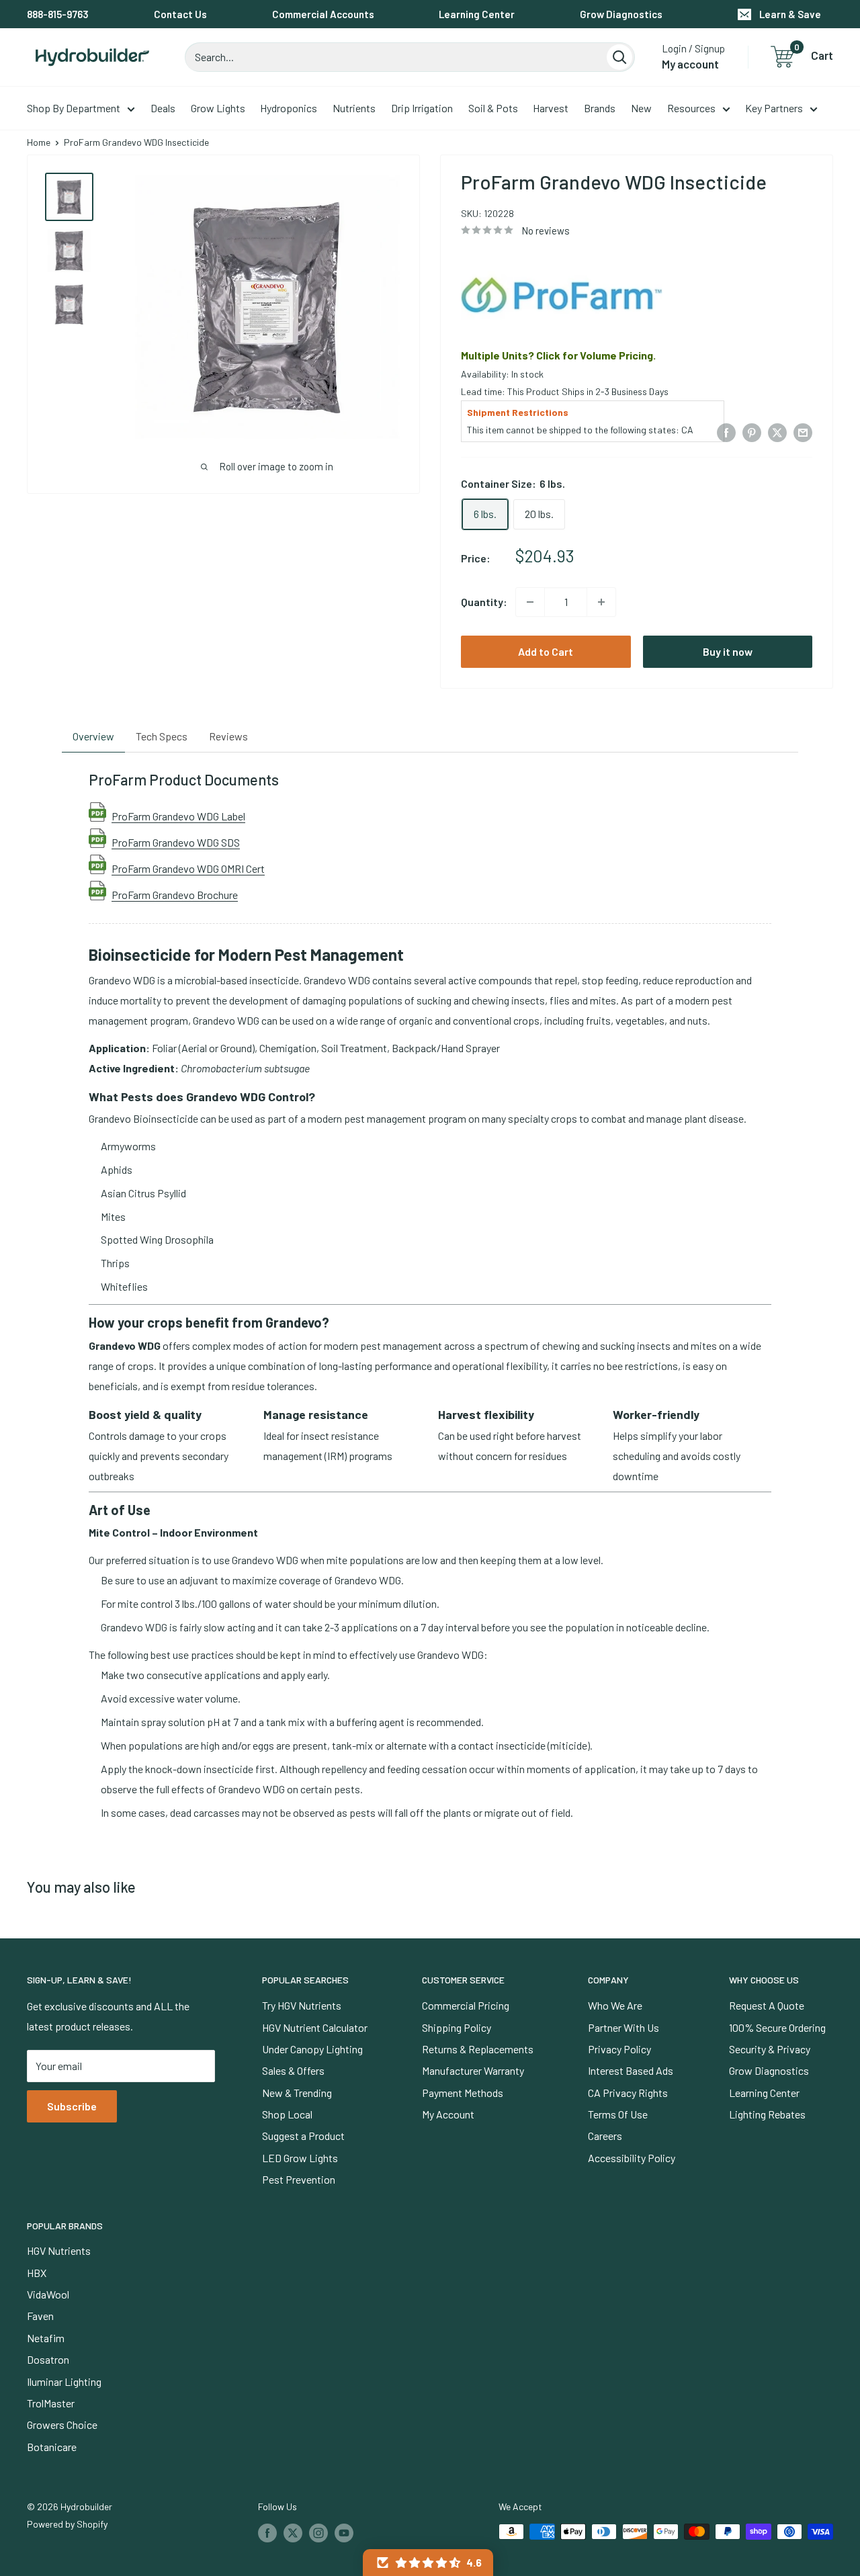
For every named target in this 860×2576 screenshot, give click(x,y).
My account (690, 64)
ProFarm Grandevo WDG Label (178, 816)
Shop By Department (74, 108)
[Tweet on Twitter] (777, 432)
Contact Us (180, 14)
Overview (93, 736)
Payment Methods (463, 2093)
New (641, 108)
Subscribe (72, 2106)
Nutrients (354, 108)
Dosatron (48, 2359)
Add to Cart (546, 651)
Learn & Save (790, 14)
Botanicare (52, 2447)
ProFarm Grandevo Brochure (175, 894)
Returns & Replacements (478, 2049)
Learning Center (477, 14)
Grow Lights (218, 108)
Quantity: (484, 602)
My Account (448, 2114)
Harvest (551, 108)
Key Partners (774, 108)
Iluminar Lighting (64, 2381)
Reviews (228, 736)
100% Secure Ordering (777, 2027)
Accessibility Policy (632, 2158)
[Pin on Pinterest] (752, 432)
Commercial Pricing (466, 2005)
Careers (605, 2136)
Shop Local (287, 2114)
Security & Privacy (770, 2049)
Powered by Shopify (67, 2524)
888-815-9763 (58, 14)
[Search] (619, 57)
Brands (600, 108)
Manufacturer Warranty (473, 2070)
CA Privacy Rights (628, 2093)
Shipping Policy (457, 2027)
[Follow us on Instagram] (318, 2533)
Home (39, 142)
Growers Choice (62, 2424)
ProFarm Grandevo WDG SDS (176, 842)
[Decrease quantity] (530, 602)
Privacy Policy (619, 2049)
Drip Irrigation (422, 108)
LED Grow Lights (300, 2158)
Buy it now (728, 651)
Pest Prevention (299, 2179)
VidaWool (48, 2294)
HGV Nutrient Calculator (315, 2027)
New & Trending (297, 2093)
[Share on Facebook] (726, 432)
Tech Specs (162, 736)
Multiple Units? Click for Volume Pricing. (558, 355)
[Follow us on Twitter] (293, 2533)
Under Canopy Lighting (312, 2049)
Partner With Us (623, 2027)
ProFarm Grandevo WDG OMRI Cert (188, 868)
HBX (37, 2273)
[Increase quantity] (601, 602)
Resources (691, 108)
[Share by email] (803, 432)
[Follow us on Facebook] (267, 2533)
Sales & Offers (293, 2070)
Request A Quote (767, 2005)
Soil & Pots (493, 108)
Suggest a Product (303, 2136)
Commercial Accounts (323, 14)
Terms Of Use (618, 2114)
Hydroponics (289, 108)
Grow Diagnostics (621, 14)
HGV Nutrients (59, 2250)
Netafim (46, 2338)
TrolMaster (51, 2403)
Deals (163, 108)
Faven (40, 2316)
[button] (428, 2563)
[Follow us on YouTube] (344, 2533)
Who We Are (615, 2005)
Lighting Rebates (767, 2114)
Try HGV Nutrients (302, 2005)
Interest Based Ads (631, 2070)
